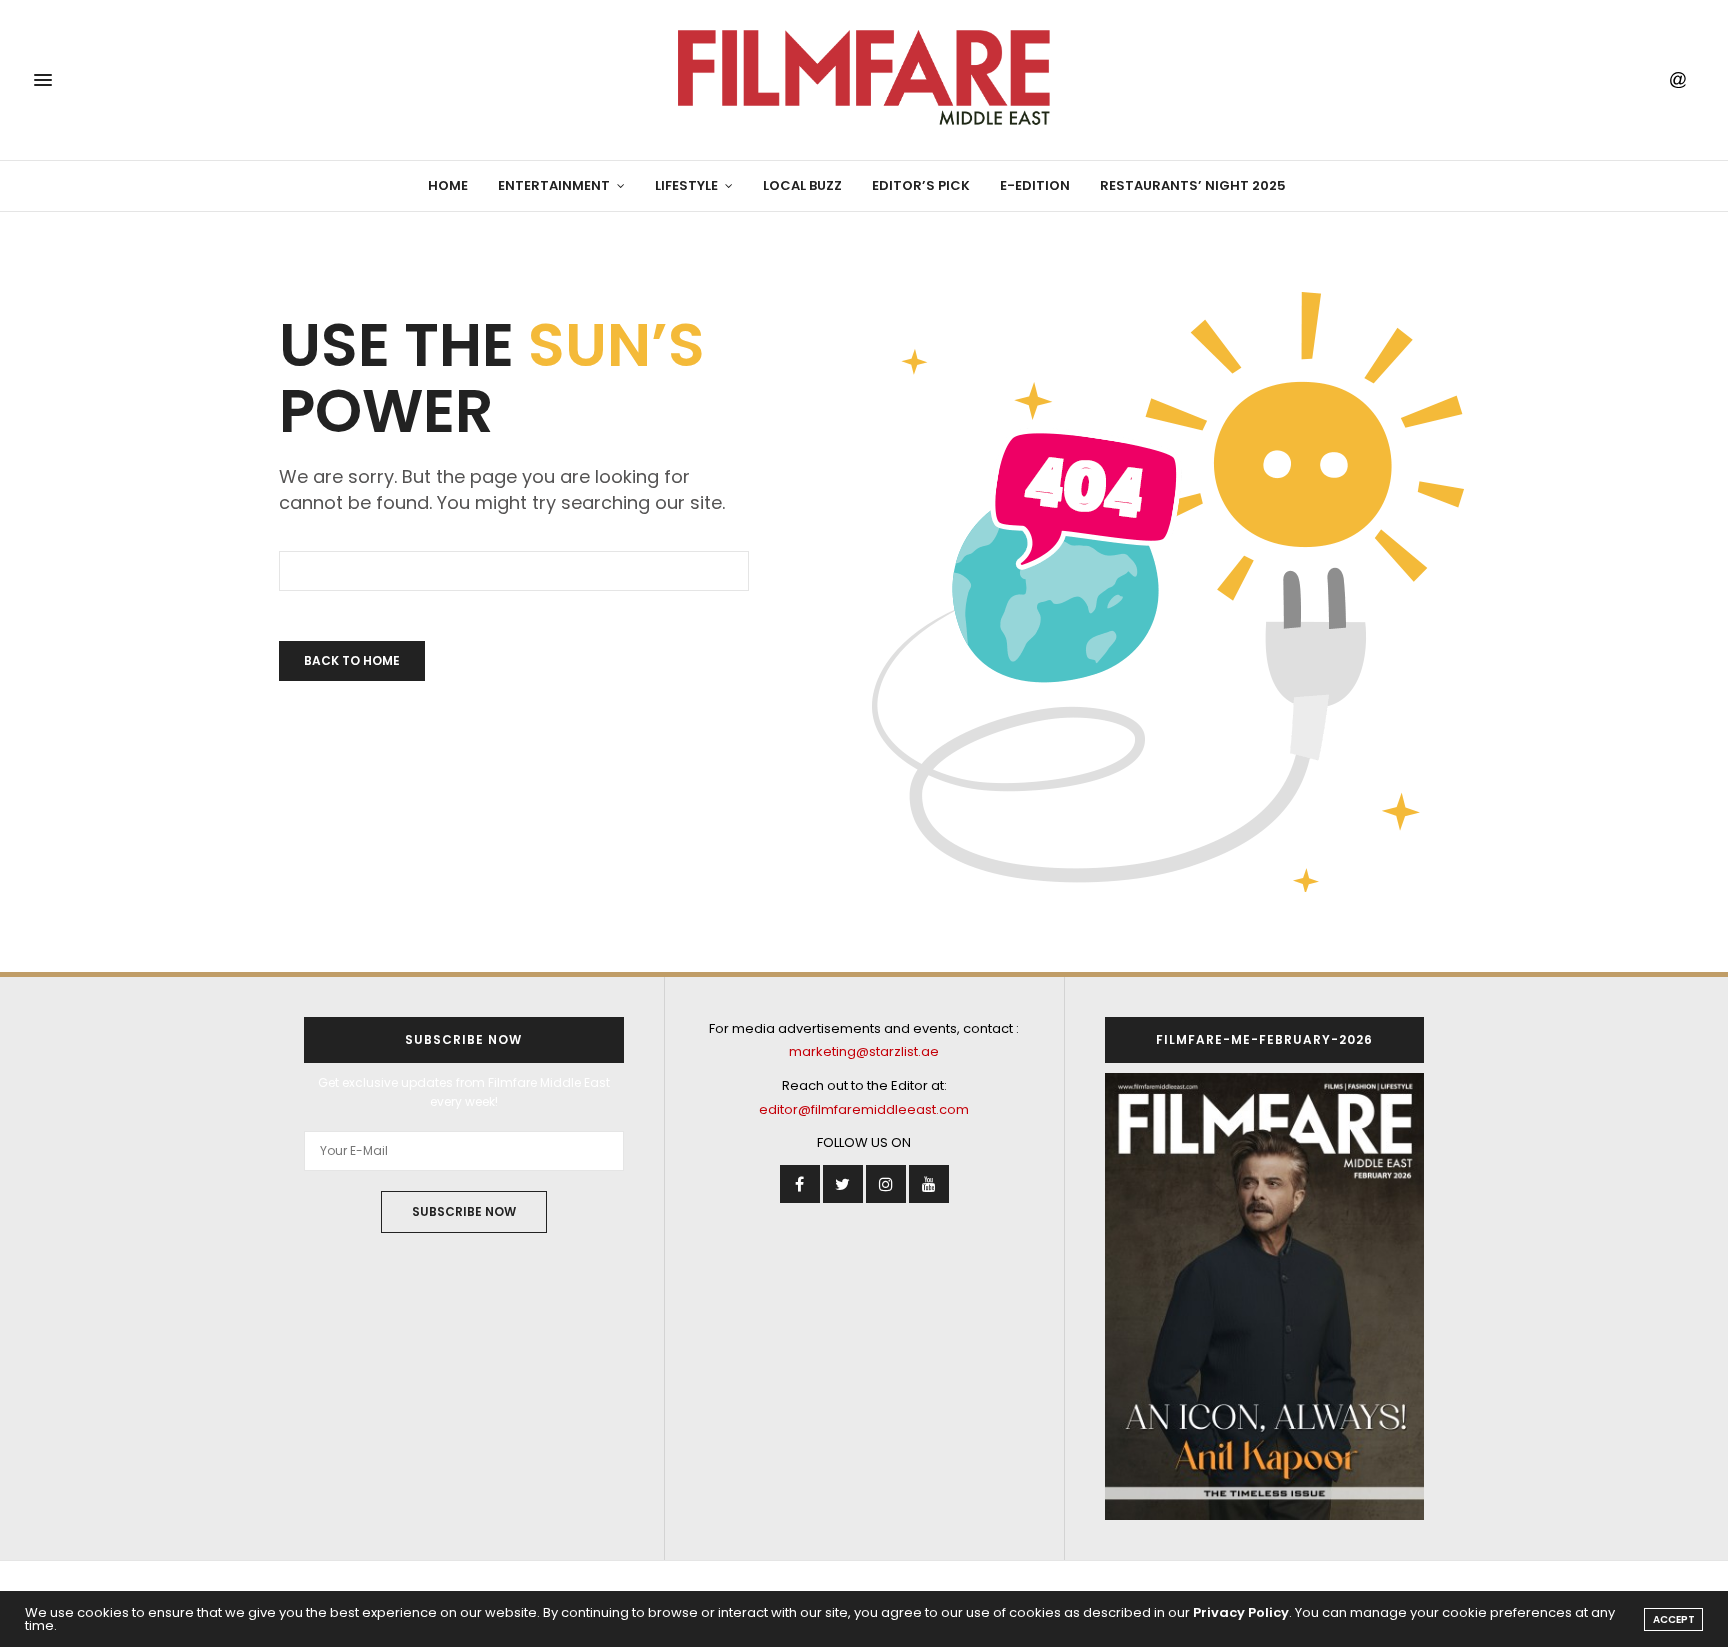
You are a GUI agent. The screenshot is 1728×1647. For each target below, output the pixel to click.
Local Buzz (802, 185)
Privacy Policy (1241, 1612)
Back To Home (352, 660)
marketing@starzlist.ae (864, 1051)
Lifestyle (686, 185)
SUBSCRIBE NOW (464, 1211)
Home (448, 185)
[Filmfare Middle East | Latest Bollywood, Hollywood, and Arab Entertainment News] (863, 80)
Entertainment (554, 185)
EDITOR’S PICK (921, 185)
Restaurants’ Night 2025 (1193, 185)
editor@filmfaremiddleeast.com (864, 1109)
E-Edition (1035, 185)
